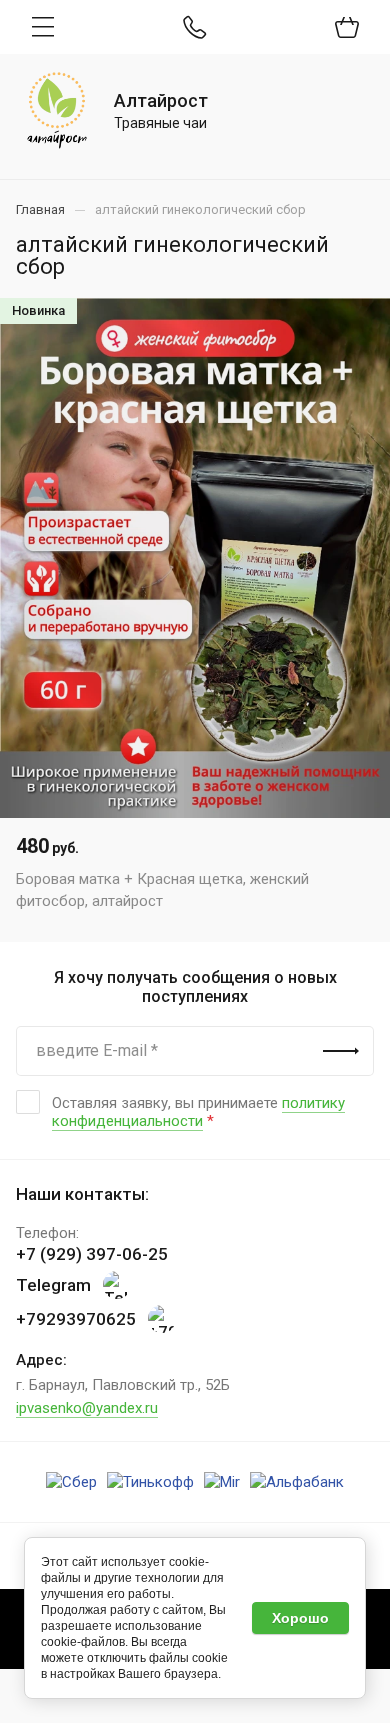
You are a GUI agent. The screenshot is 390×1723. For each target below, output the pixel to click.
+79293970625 (76, 1319)
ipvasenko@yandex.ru (87, 1408)
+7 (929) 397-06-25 (92, 1254)
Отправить (341, 1051)
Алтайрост (161, 100)
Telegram (53, 1285)
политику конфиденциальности (198, 1112)
